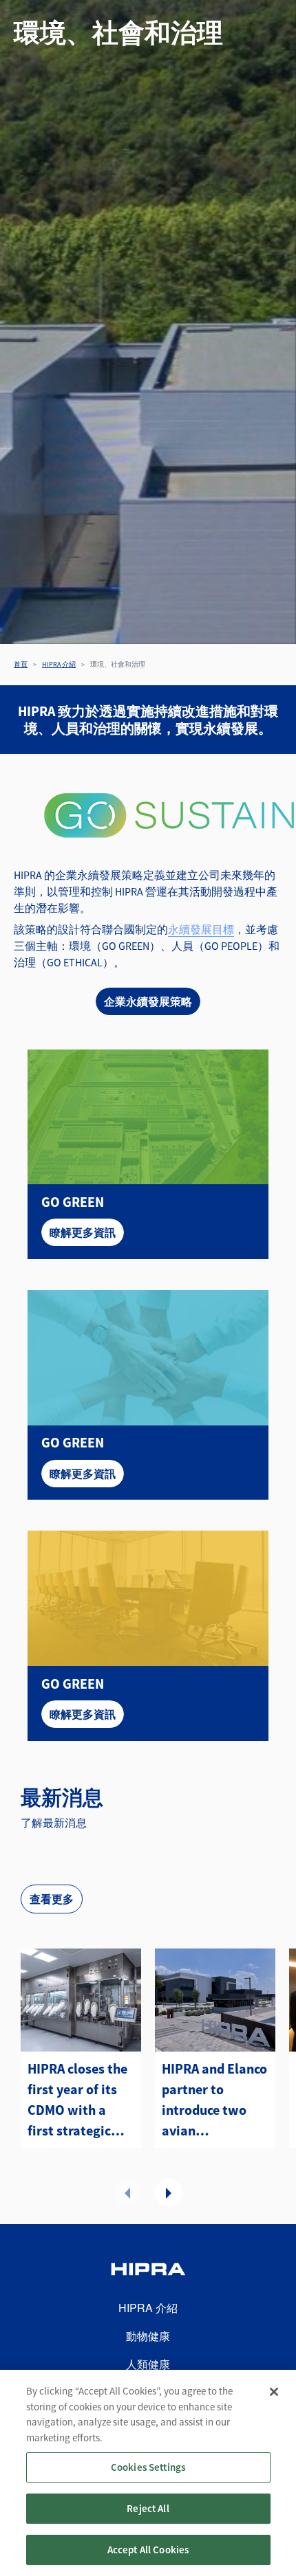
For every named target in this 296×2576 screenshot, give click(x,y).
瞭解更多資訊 (83, 1232)
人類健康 (148, 2364)
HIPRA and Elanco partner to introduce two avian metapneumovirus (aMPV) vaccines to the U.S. (215, 2100)
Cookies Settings (148, 2467)
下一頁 (169, 2192)
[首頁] (148, 2271)
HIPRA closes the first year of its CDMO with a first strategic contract (77, 2100)
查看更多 (52, 1899)
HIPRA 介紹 (59, 664)
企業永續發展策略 (148, 1001)
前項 (127, 2192)
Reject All (148, 2508)
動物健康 (148, 2336)
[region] (148, 2473)
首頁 (21, 664)
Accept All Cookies (148, 2550)
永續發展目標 (201, 929)
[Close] (274, 2392)
